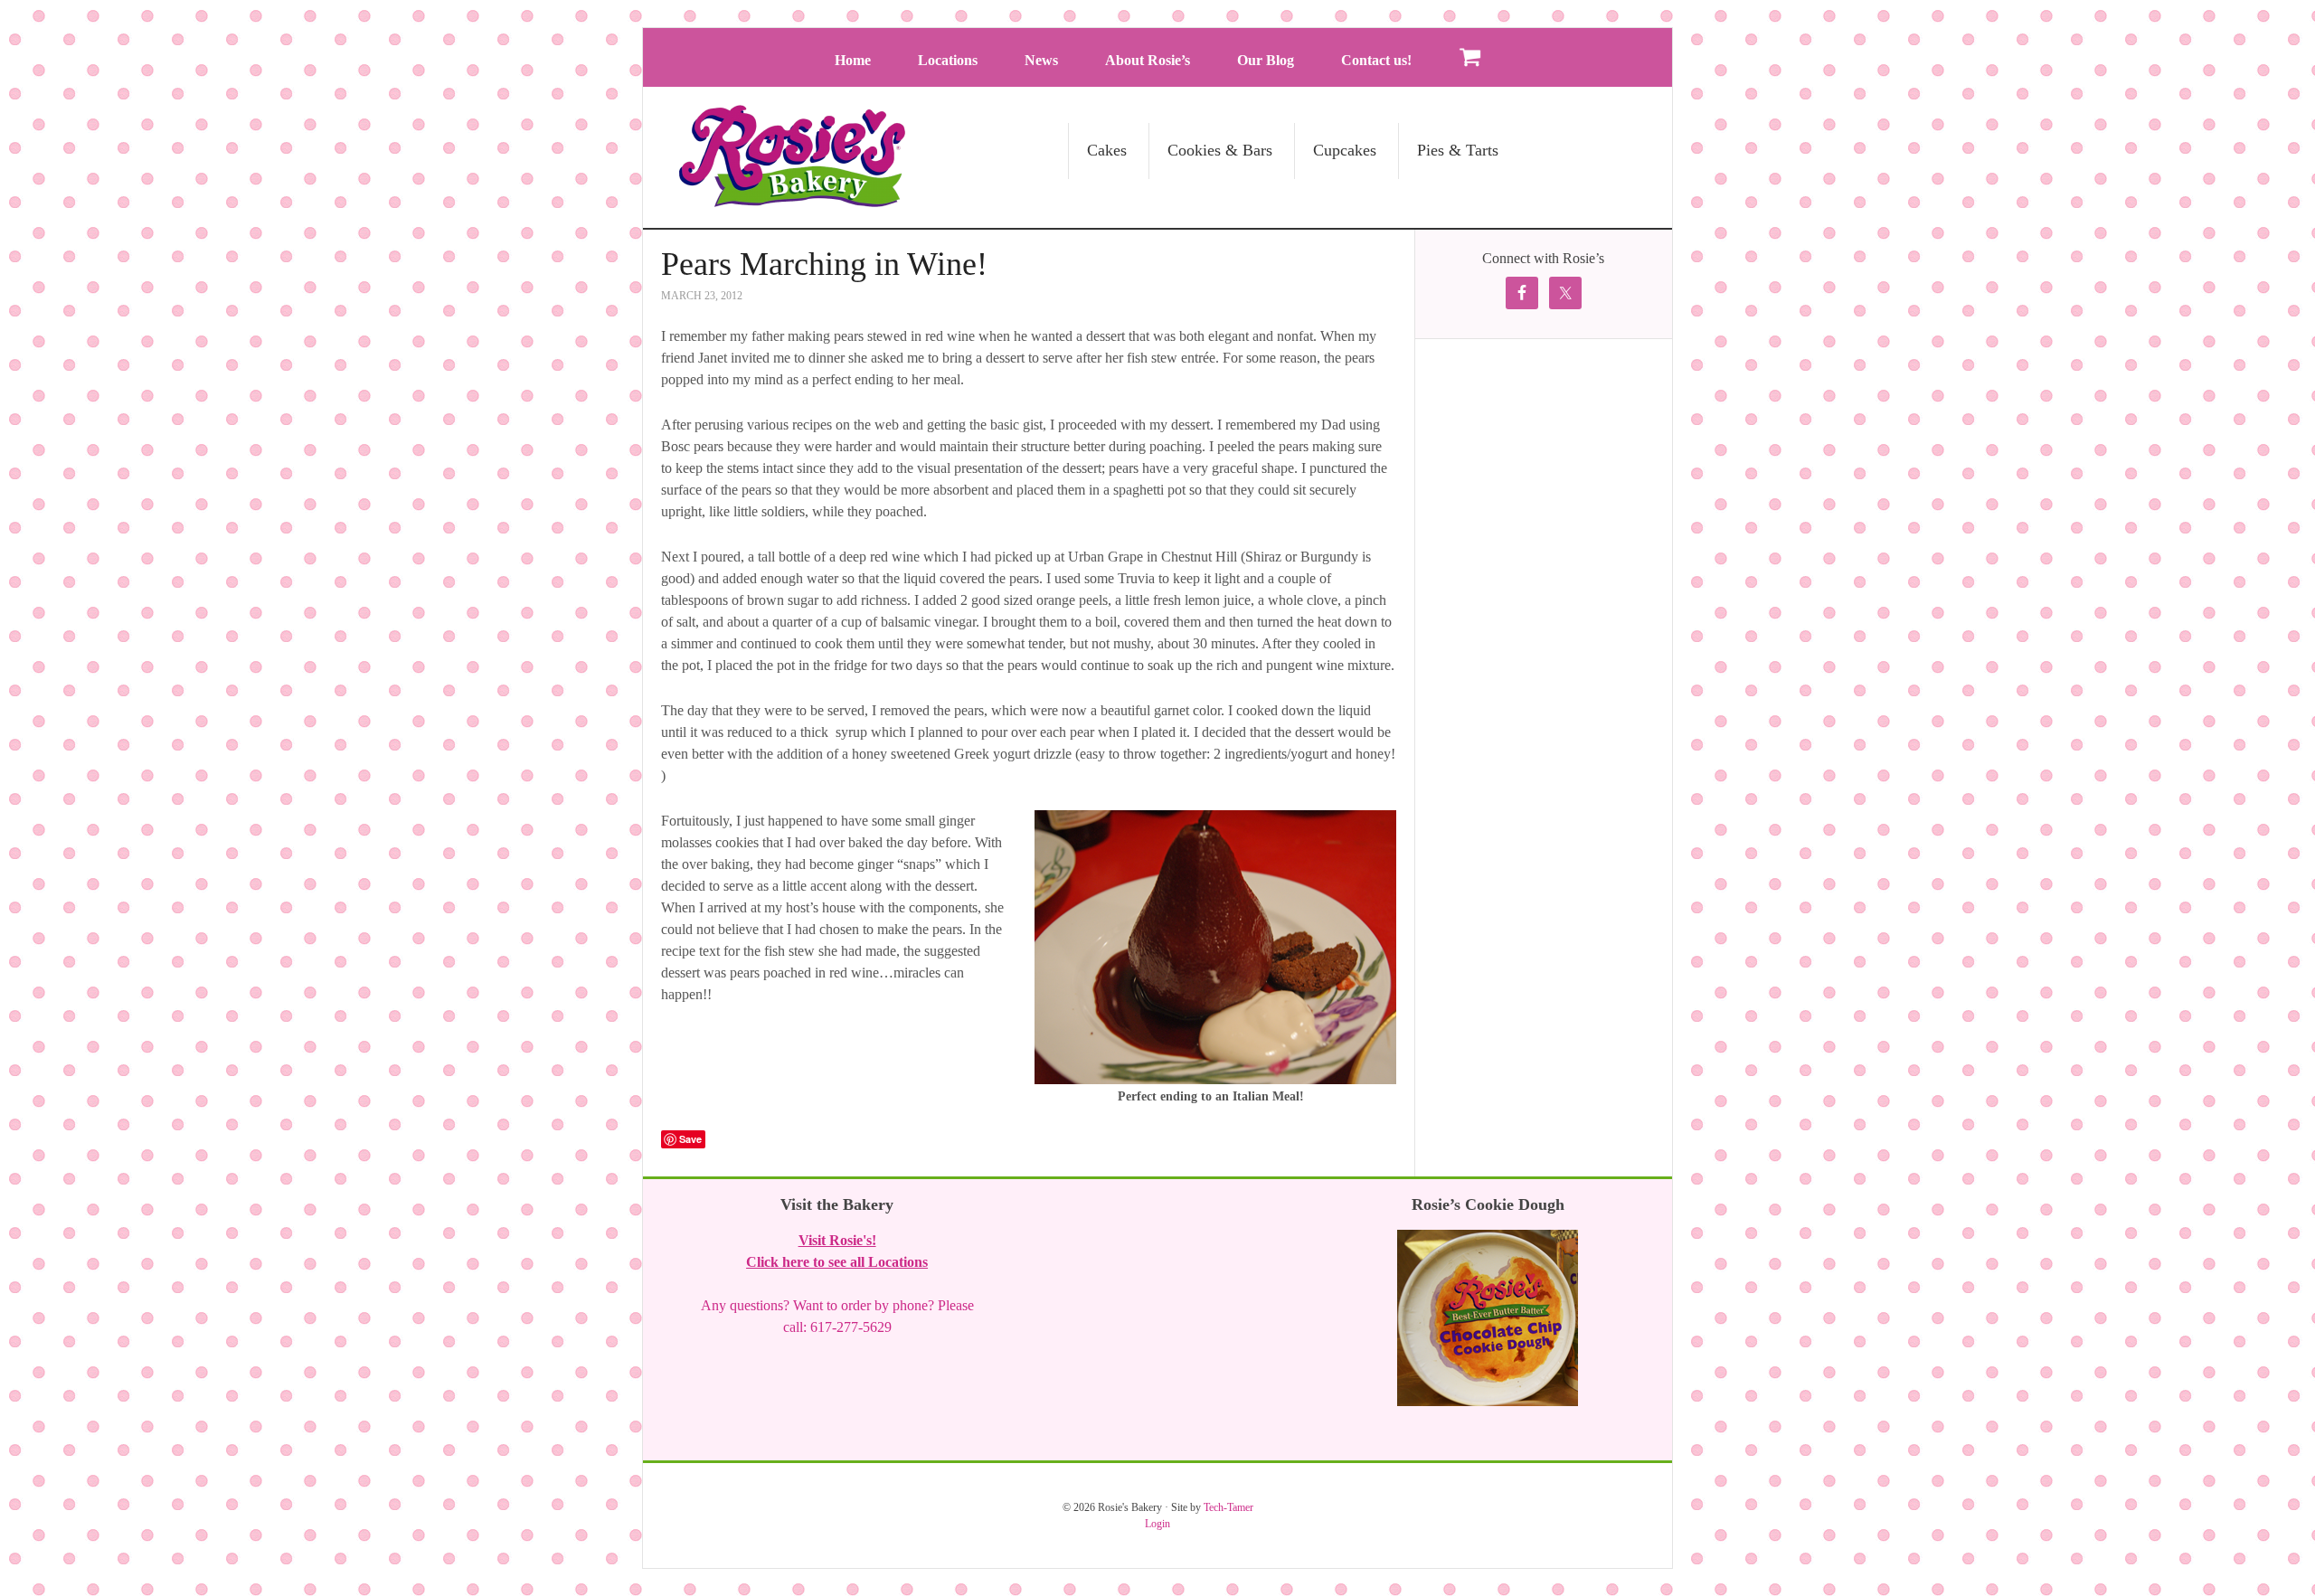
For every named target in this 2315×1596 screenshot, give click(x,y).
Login (1157, 1524)
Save (690, 1139)
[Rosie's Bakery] (792, 198)
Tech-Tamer (1228, 1507)
